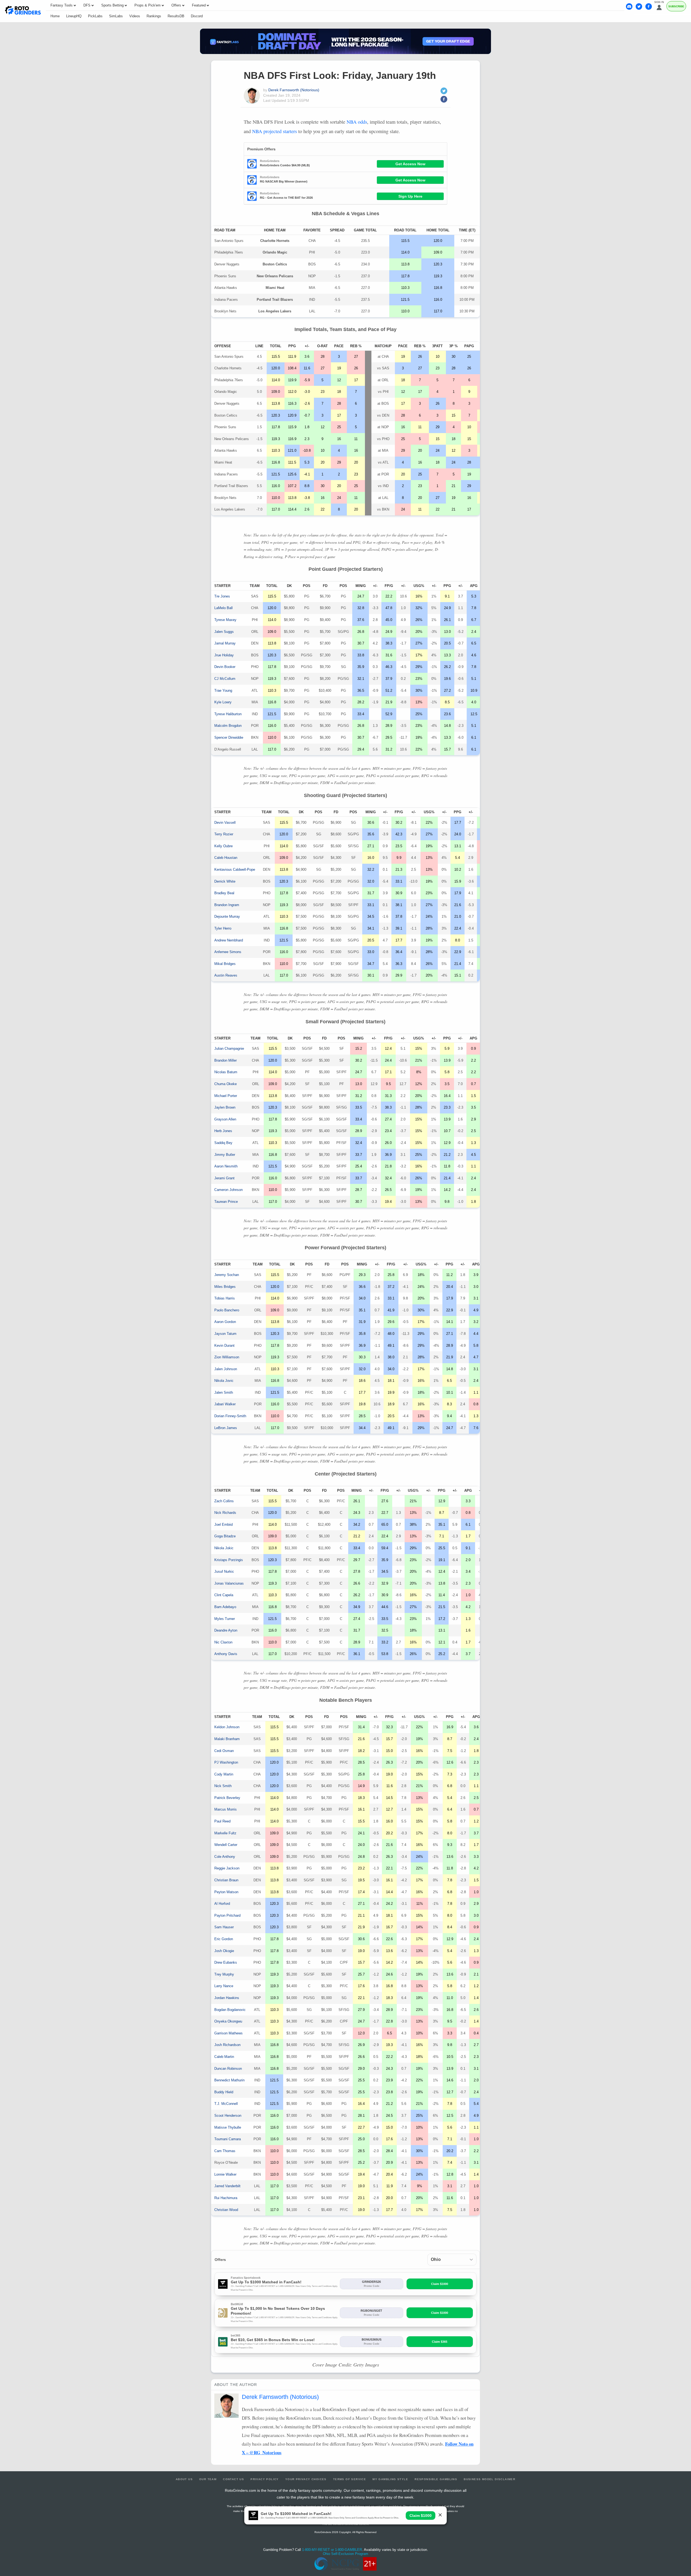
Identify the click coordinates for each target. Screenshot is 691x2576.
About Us (184, 2479)
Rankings (154, 16)
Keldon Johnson (227, 1727)
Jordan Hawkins (227, 1998)
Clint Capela (224, 1595)
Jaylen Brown (225, 1107)
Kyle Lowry (223, 702)
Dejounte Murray (227, 916)
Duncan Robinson (228, 2069)
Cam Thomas (225, 2151)
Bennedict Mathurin (229, 2080)
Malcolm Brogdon (228, 726)
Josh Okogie (224, 1951)
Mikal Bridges (225, 964)
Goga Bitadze (225, 1536)
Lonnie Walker (225, 2174)
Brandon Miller (226, 1060)
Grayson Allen (225, 1119)
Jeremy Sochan (227, 1275)
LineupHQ (74, 16)
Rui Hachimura (226, 2198)
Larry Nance (224, 1986)
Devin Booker (225, 667)
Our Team (208, 2479)
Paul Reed (222, 1821)
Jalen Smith (224, 1392)
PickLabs (95, 16)
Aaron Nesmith (226, 1166)
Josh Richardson (227, 2045)
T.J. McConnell (226, 2104)
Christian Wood (226, 2210)
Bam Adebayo (225, 1607)
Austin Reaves (226, 975)
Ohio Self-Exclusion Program (345, 2554)
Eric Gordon (224, 1939)
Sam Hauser (224, 1927)
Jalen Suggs (224, 632)
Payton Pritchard (227, 1915)
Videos (135, 16)
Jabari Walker (225, 1404)
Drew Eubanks (226, 1962)
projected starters (275, 131)
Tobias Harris (225, 1298)
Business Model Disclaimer (490, 2479)
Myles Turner (225, 1619)
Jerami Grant (224, 1178)
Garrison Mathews (228, 2033)
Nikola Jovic (224, 1381)
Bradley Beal (224, 893)
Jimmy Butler (225, 1155)
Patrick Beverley (227, 1798)
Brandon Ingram (227, 905)
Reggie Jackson (227, 1868)
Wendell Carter (226, 1845)
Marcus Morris (226, 1809)
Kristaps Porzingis (229, 1560)
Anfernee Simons (228, 952)
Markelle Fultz (225, 1833)
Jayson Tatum (225, 1334)
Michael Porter (226, 1096)
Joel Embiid (223, 1525)
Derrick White (225, 881)
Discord (197, 16)
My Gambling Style (390, 2479)
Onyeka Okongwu (228, 2021)
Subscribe (676, 6)
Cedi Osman (224, 1751)
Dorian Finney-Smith (230, 1416)
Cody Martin (224, 1774)
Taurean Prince (226, 1202)
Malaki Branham (227, 1739)
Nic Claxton (223, 1642)
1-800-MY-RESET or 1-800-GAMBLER (332, 2550)
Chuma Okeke (226, 1084)
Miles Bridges (225, 1287)
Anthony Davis (226, 1654)
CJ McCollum (225, 679)
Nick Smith (223, 1786)
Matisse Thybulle (228, 2127)
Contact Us (233, 2479)
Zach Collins (224, 1501)
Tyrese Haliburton (228, 714)
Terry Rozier (224, 834)
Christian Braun (226, 1880)
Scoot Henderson (228, 2116)
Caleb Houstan (226, 858)
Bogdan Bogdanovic (230, 2010)
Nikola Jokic (224, 1548)
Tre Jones (222, 596)
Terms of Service (350, 2479)
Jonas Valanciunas (229, 1583)
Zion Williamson (227, 1357)
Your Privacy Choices (306, 2479)
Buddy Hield (224, 2092)
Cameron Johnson (228, 1190)
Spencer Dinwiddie (229, 737)
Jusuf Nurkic (224, 1571)
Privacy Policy (265, 2479)
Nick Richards (225, 1513)
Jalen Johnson (226, 1369)
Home (55, 16)
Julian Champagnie (229, 1049)
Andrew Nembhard (229, 940)
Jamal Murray (225, 643)
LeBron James (226, 1428)
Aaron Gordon (225, 1322)
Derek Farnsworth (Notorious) (294, 90)
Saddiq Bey (223, 1143)
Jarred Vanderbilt (227, 2186)
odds (357, 122)
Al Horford (222, 1904)
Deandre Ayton (226, 1630)
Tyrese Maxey (225, 620)
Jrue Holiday (224, 655)
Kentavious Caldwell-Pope (235, 870)
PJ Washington (226, 1762)
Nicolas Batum (226, 1072)
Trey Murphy (224, 1974)
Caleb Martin (224, 2057)
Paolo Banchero (227, 1310)
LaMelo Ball (223, 608)
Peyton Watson (226, 1892)
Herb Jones (223, 1131)
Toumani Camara (228, 2139)
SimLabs (116, 16)
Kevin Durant (224, 1346)
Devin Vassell (225, 823)
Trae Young (223, 691)
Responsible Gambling (436, 2479)
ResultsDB (176, 16)
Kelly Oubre (223, 846)
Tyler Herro (223, 928)
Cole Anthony (225, 1857)
